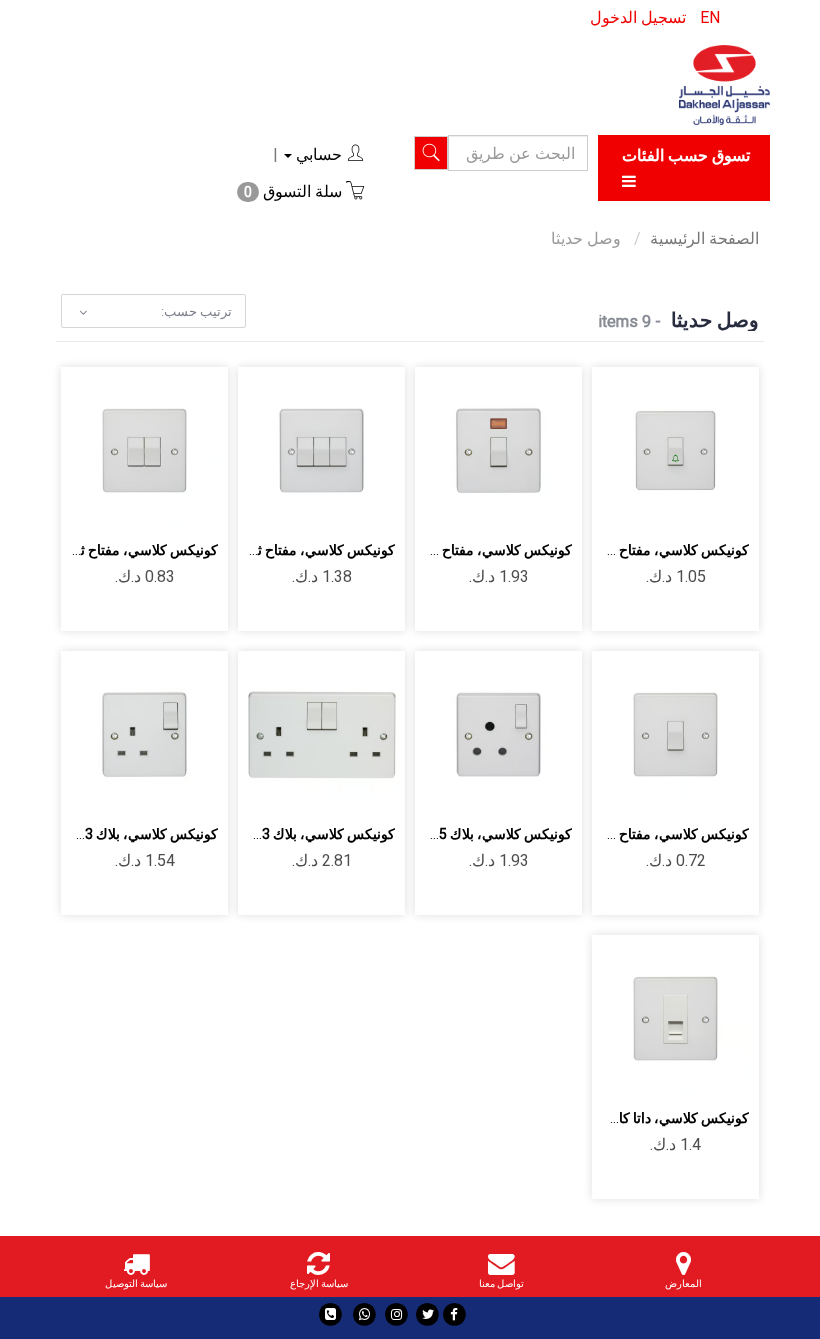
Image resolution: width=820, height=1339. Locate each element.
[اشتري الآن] (675, 502)
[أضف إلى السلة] (722, 447)
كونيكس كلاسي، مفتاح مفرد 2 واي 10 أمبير (625, 834)
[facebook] (454, 1314)
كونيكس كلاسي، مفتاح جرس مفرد (649, 550)
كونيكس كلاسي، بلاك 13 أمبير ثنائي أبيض (277, 834)
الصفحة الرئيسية (704, 238)
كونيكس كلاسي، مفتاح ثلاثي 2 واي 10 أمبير (271, 550)
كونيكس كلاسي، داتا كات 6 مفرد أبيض (640, 1118)
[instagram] (396, 1314)
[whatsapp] (364, 1314)
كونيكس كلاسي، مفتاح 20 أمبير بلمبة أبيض (450, 550)
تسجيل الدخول (638, 17)
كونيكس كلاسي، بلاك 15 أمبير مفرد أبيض (454, 834)
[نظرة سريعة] (628, 447)
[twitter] (427, 1314)
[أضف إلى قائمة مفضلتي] (675, 447)
